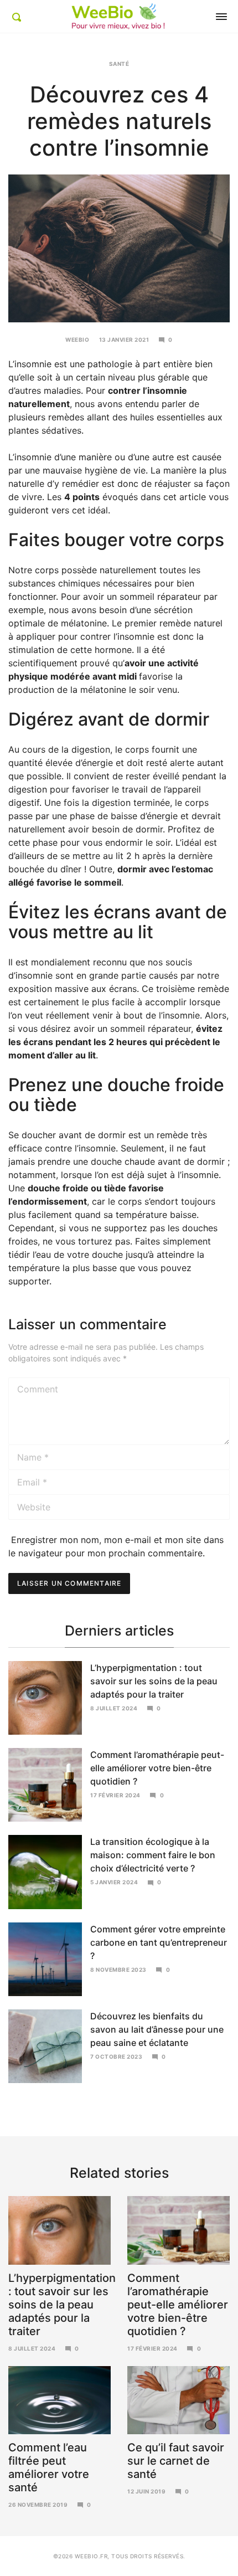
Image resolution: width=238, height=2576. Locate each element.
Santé (119, 64)
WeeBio (77, 340)
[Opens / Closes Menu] (221, 17)
